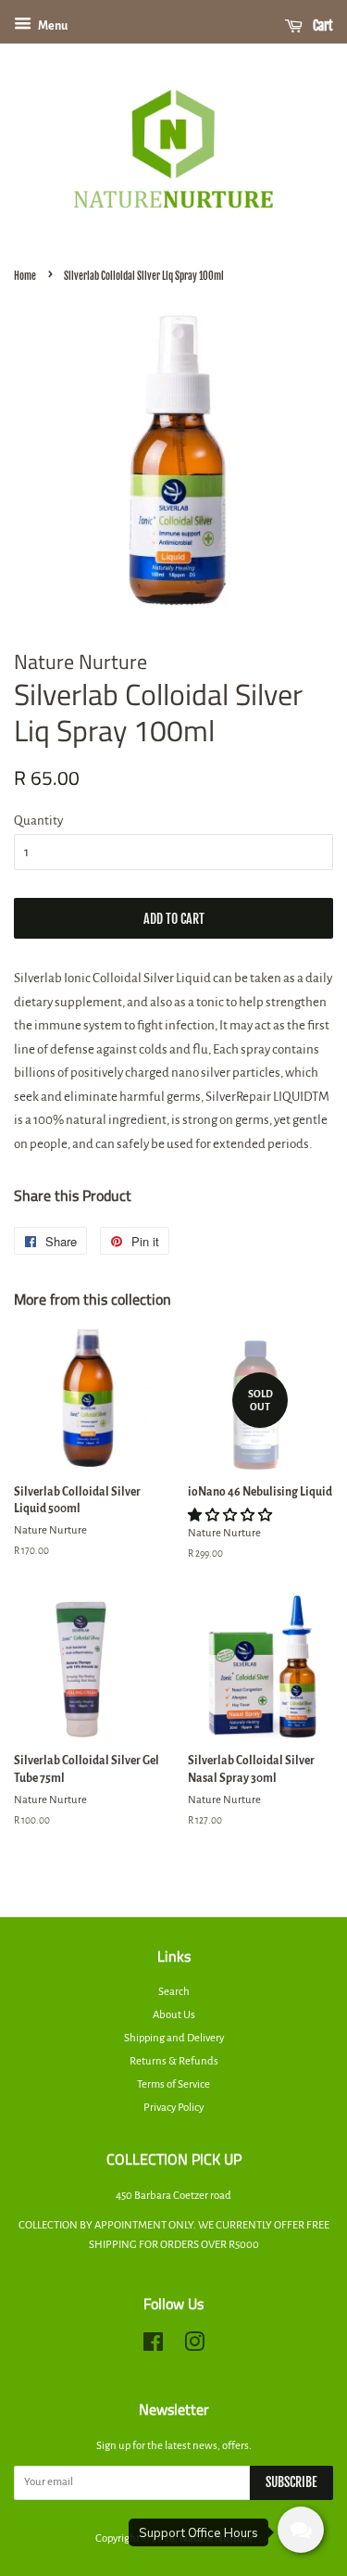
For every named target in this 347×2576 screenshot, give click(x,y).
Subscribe (291, 2482)
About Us (174, 2015)
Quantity (38, 821)
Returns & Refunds (174, 2061)
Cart (322, 25)
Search (174, 1992)
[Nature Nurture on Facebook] (153, 2347)
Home (25, 276)
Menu (52, 26)
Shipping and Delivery (174, 2038)
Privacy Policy (173, 2108)
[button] (231, 1515)
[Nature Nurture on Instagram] (194, 2347)
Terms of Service (173, 2084)
